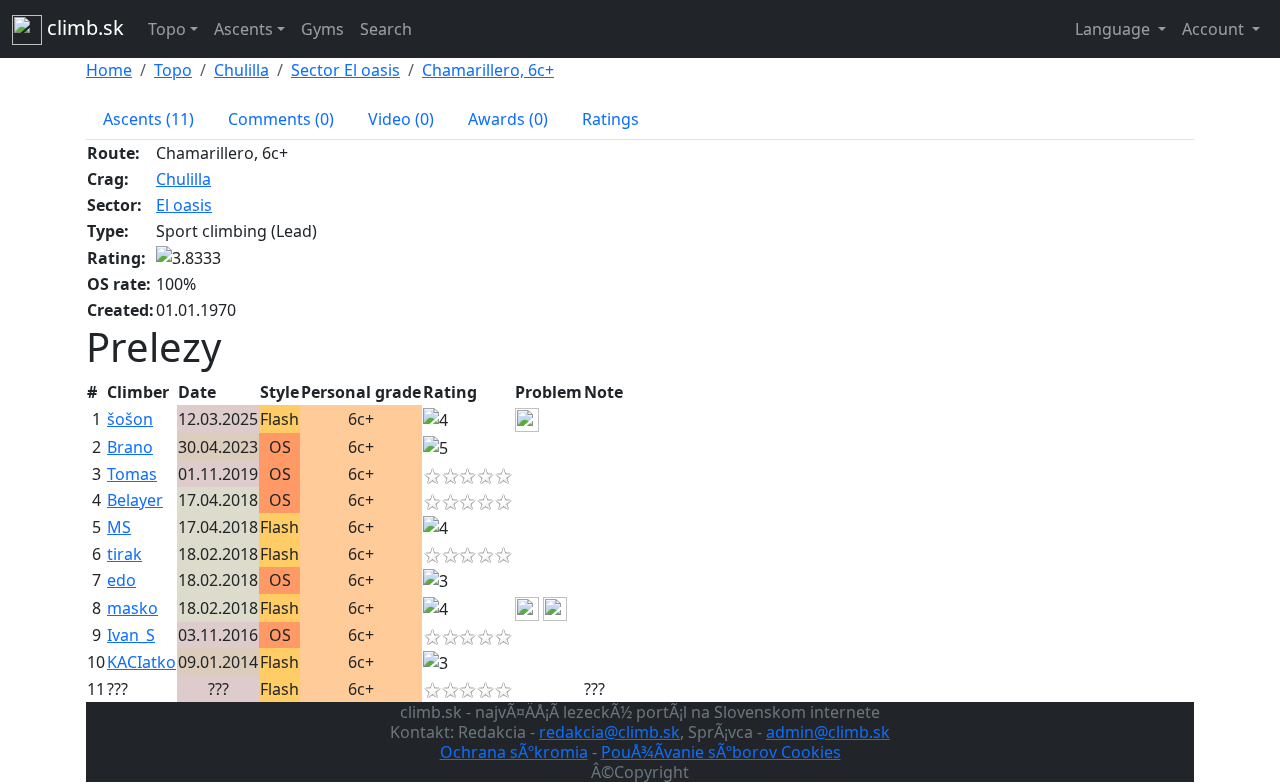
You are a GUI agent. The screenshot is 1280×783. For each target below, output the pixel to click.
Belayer (135, 500)
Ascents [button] (243, 29)
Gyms (322, 29)
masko (132, 608)
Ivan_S (131, 635)
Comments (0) (281, 119)
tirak (124, 554)
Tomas (132, 474)
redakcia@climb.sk (609, 732)
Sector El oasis (345, 70)
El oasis (184, 205)
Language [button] (1114, 29)
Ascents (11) (148, 119)
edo (121, 580)
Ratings (610, 119)
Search (386, 29)
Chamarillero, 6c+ (488, 70)
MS (119, 527)
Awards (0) (508, 119)
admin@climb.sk (828, 732)
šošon (130, 419)
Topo (173, 70)
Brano (130, 447)
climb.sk (83, 27)
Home (109, 70)
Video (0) (401, 119)
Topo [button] (167, 29)
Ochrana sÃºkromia (514, 752)
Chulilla (241, 70)
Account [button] (1215, 29)
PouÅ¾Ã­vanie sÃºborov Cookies (721, 752)
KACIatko (141, 662)
